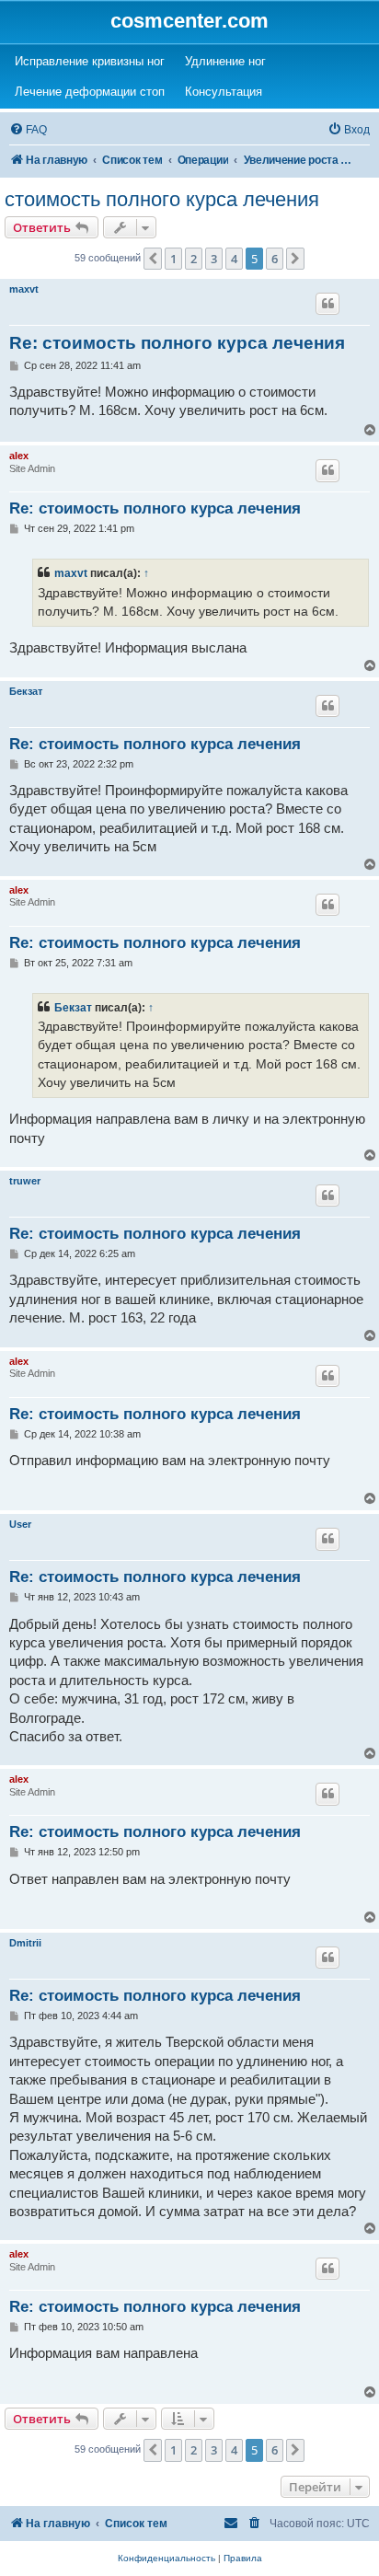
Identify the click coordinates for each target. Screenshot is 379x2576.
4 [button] (234, 259)
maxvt (24, 289)
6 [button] (275, 259)
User (20, 1524)
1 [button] (173, 259)
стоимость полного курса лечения (162, 199)
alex (19, 456)
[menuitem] (28, 130)
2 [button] (194, 259)
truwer (25, 1181)
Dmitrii (25, 1943)
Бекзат (26, 691)
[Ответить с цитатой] (327, 304)
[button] (153, 259)
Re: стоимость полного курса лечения (177, 343)
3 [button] (214, 259)
